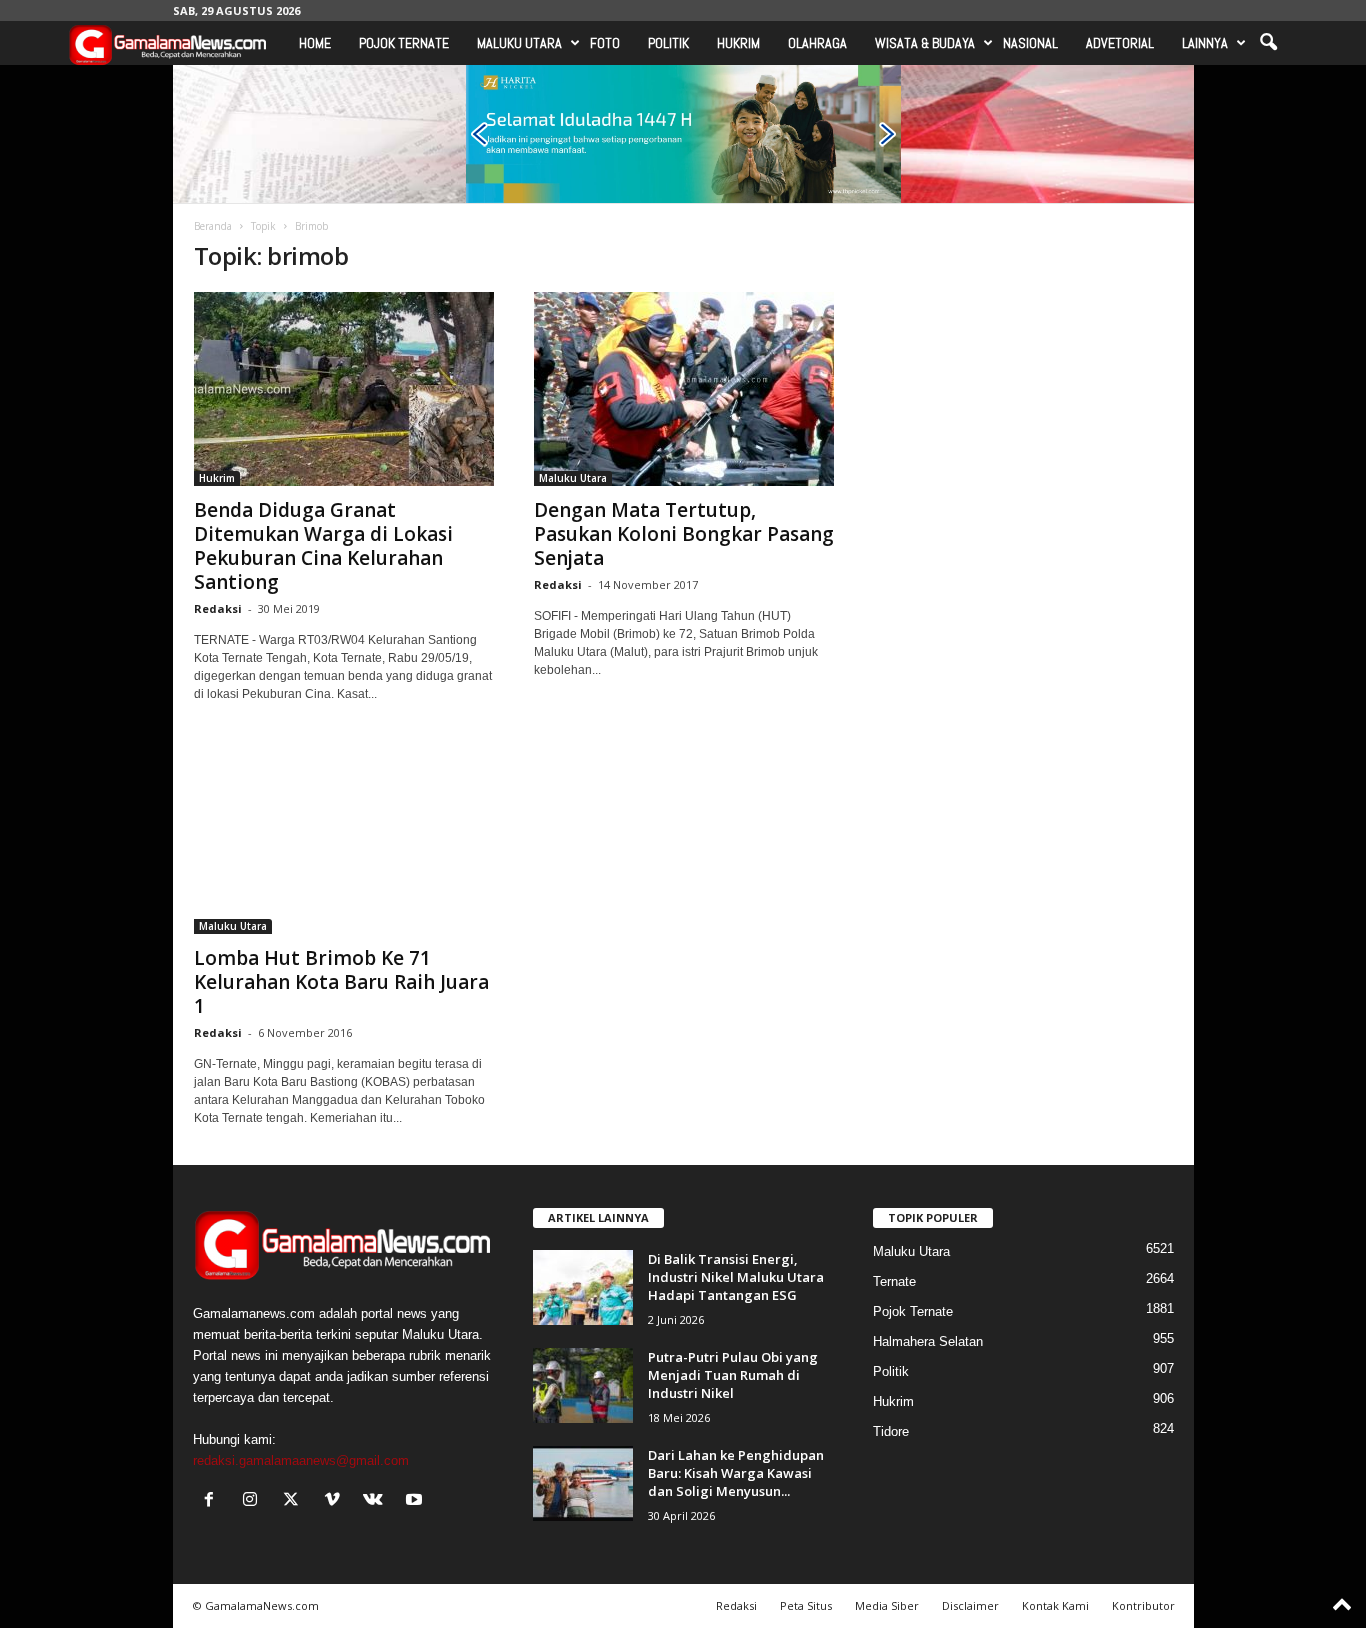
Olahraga (817, 43)
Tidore (891, 1431)
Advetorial (1120, 43)
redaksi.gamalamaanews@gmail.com (301, 1460)
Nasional (1030, 43)
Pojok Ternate (404, 43)
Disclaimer (970, 1605)
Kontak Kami (1055, 1605)
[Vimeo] (336, 1501)
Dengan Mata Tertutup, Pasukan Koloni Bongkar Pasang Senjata (684, 534)
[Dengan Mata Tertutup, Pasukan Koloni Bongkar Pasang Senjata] (684, 389)
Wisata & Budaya (925, 43)
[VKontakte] (377, 1501)
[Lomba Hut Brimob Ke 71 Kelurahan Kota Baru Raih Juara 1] (344, 837)
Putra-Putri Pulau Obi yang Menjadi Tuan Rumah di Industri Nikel (733, 1375)
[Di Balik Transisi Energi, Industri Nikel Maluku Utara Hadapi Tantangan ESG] (583, 1287)
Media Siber (887, 1605)
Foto (605, 43)
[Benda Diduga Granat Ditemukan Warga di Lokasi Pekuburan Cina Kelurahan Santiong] (344, 389)
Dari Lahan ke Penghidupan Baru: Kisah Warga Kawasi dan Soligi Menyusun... (736, 1473)
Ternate (894, 1281)
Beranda (213, 226)
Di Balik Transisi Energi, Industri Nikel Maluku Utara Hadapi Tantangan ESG (736, 1277)
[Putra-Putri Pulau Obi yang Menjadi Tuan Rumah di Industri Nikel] (583, 1385)
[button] (1268, 43)
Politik (668, 43)
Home (315, 43)
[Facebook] (213, 1501)
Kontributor (1143, 1605)
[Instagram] (254, 1501)
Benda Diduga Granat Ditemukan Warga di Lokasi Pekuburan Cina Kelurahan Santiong (323, 546)
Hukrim (738, 43)
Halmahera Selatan (928, 1341)
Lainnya (1205, 43)
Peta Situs (806, 1605)
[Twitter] (295, 1501)
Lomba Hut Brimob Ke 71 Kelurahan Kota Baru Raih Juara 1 (341, 982)
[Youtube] (416, 1501)
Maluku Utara (519, 43)
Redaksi (218, 608)
